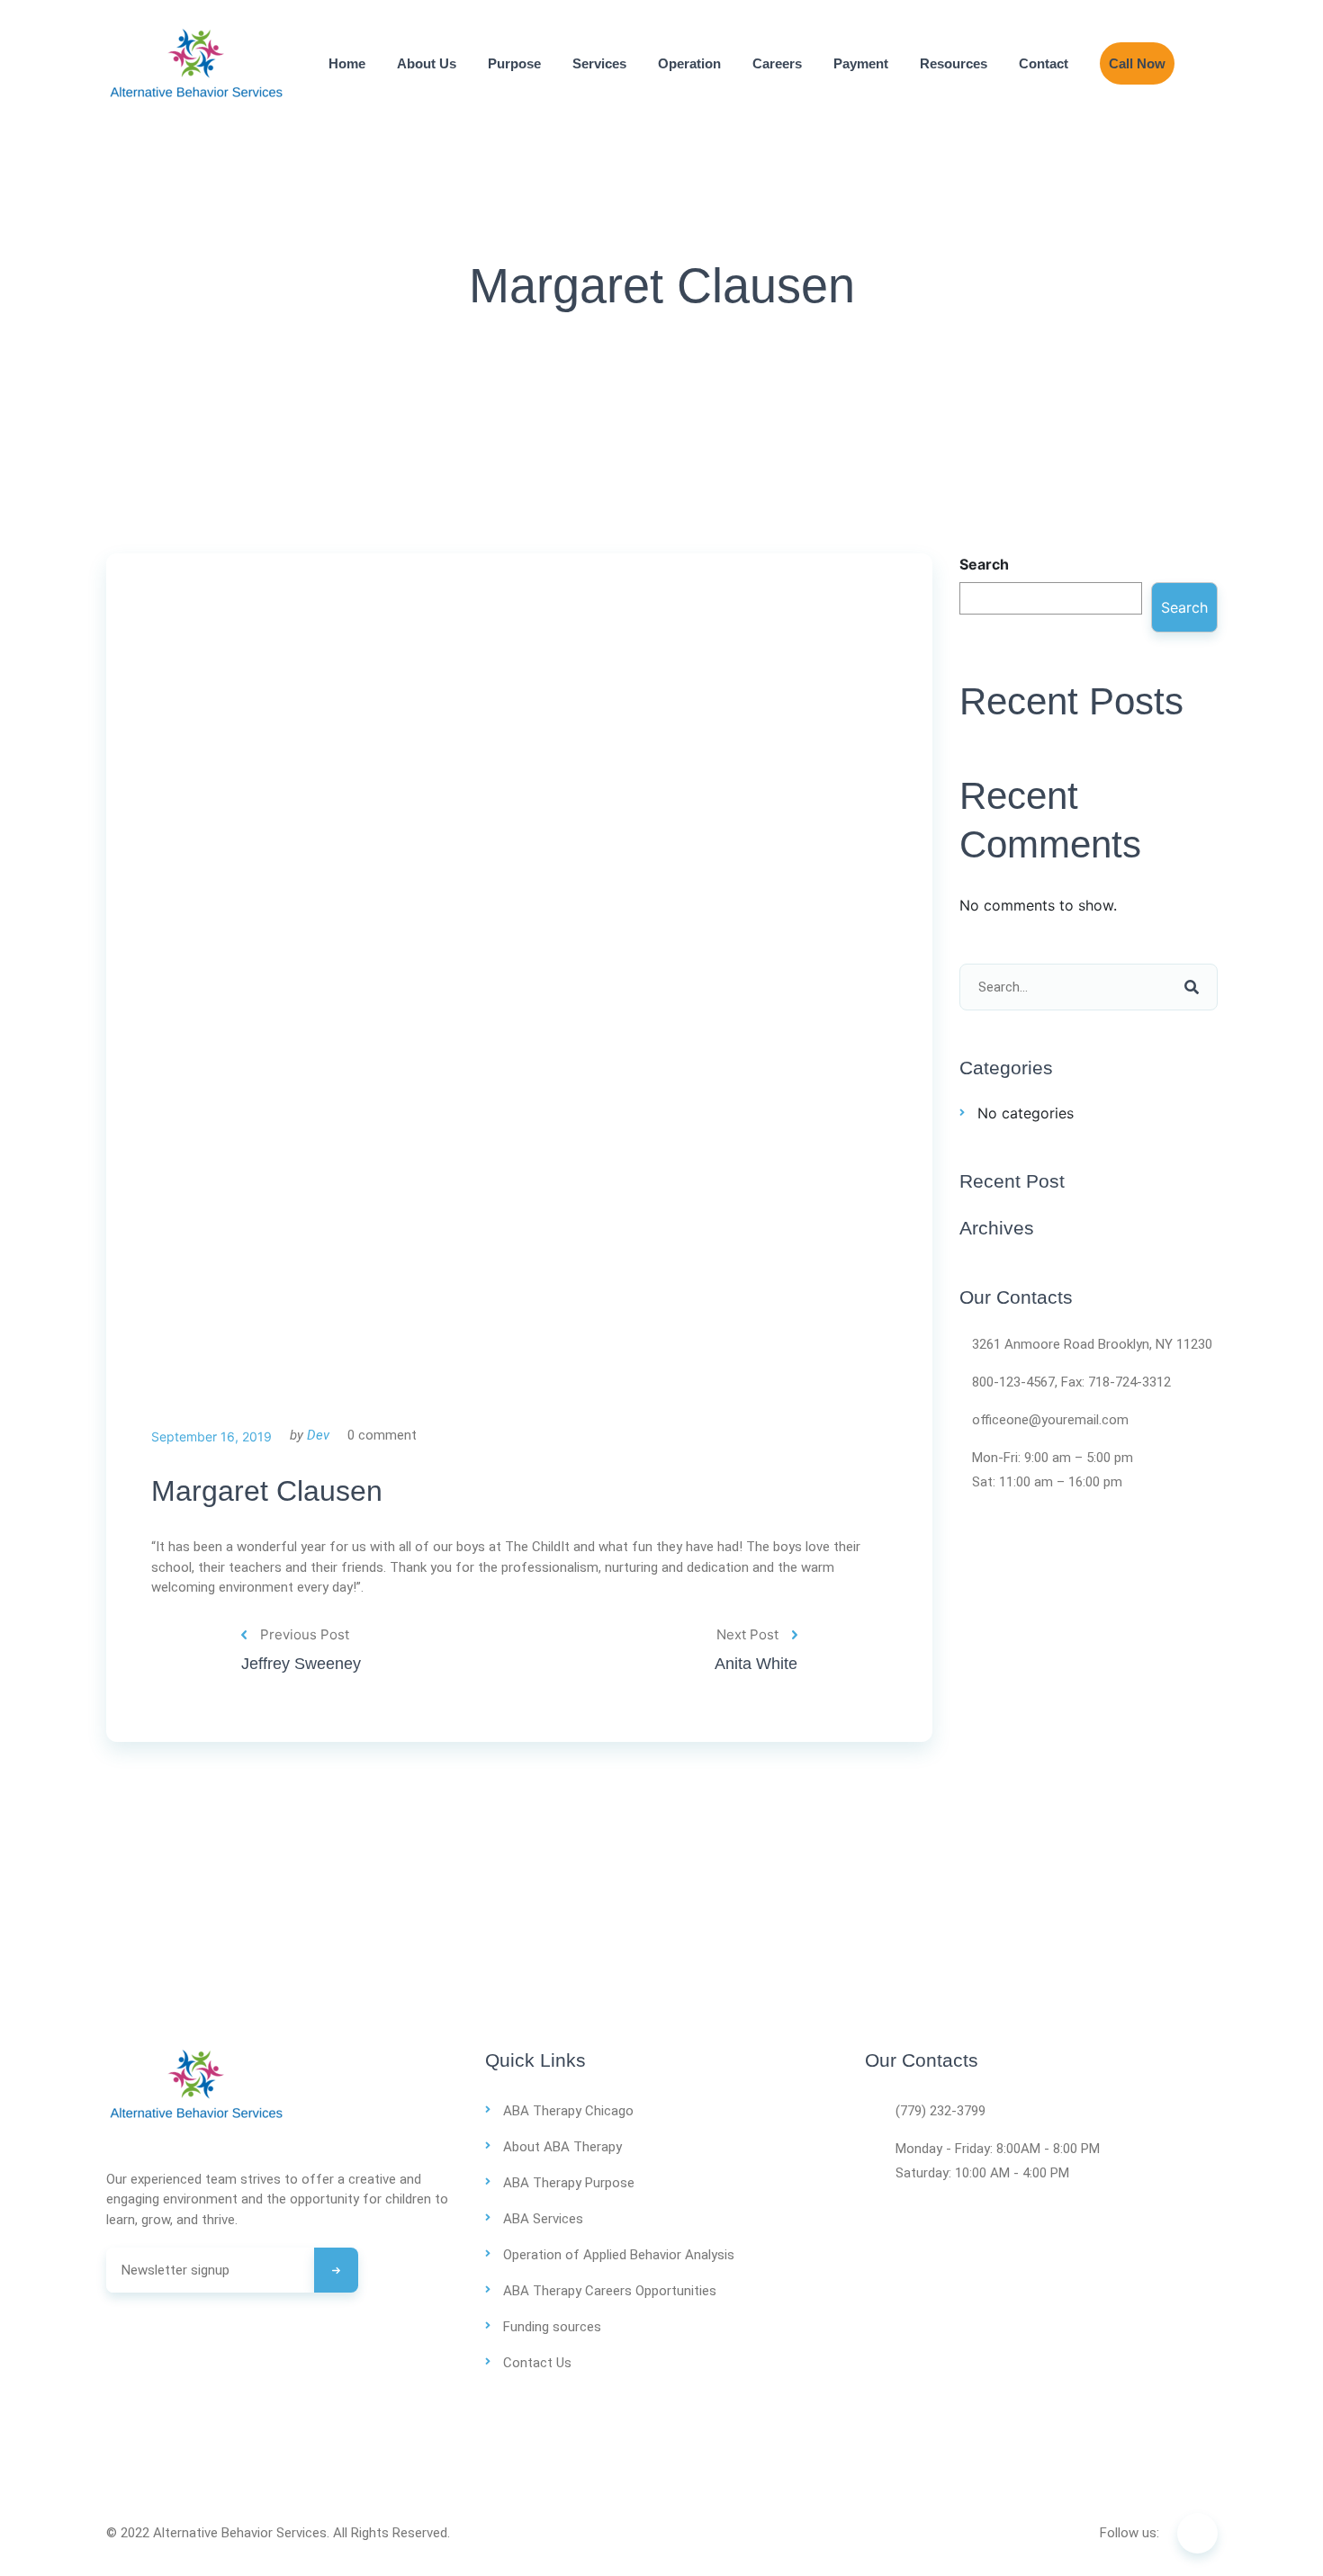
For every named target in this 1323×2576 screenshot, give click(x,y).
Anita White (756, 1664)
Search (984, 564)
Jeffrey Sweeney (301, 1664)
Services (599, 63)
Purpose (514, 63)
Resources (954, 63)
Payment (861, 63)
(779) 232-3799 (940, 2111)
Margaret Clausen (267, 1491)
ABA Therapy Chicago (568, 2111)
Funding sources (552, 2327)
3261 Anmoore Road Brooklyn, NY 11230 (1092, 1344)
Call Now (1137, 63)
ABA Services (543, 2219)
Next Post (747, 1634)
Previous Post (305, 1634)
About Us (427, 63)
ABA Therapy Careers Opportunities (610, 2291)
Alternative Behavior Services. (241, 2533)
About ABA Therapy (562, 2147)
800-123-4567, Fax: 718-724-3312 (1071, 1382)
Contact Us (537, 2363)
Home (347, 63)
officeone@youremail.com (1050, 1420)
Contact (1044, 63)
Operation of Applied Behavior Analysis (619, 2255)
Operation (689, 63)
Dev (318, 1435)
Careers (777, 63)
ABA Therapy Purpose (569, 2183)
